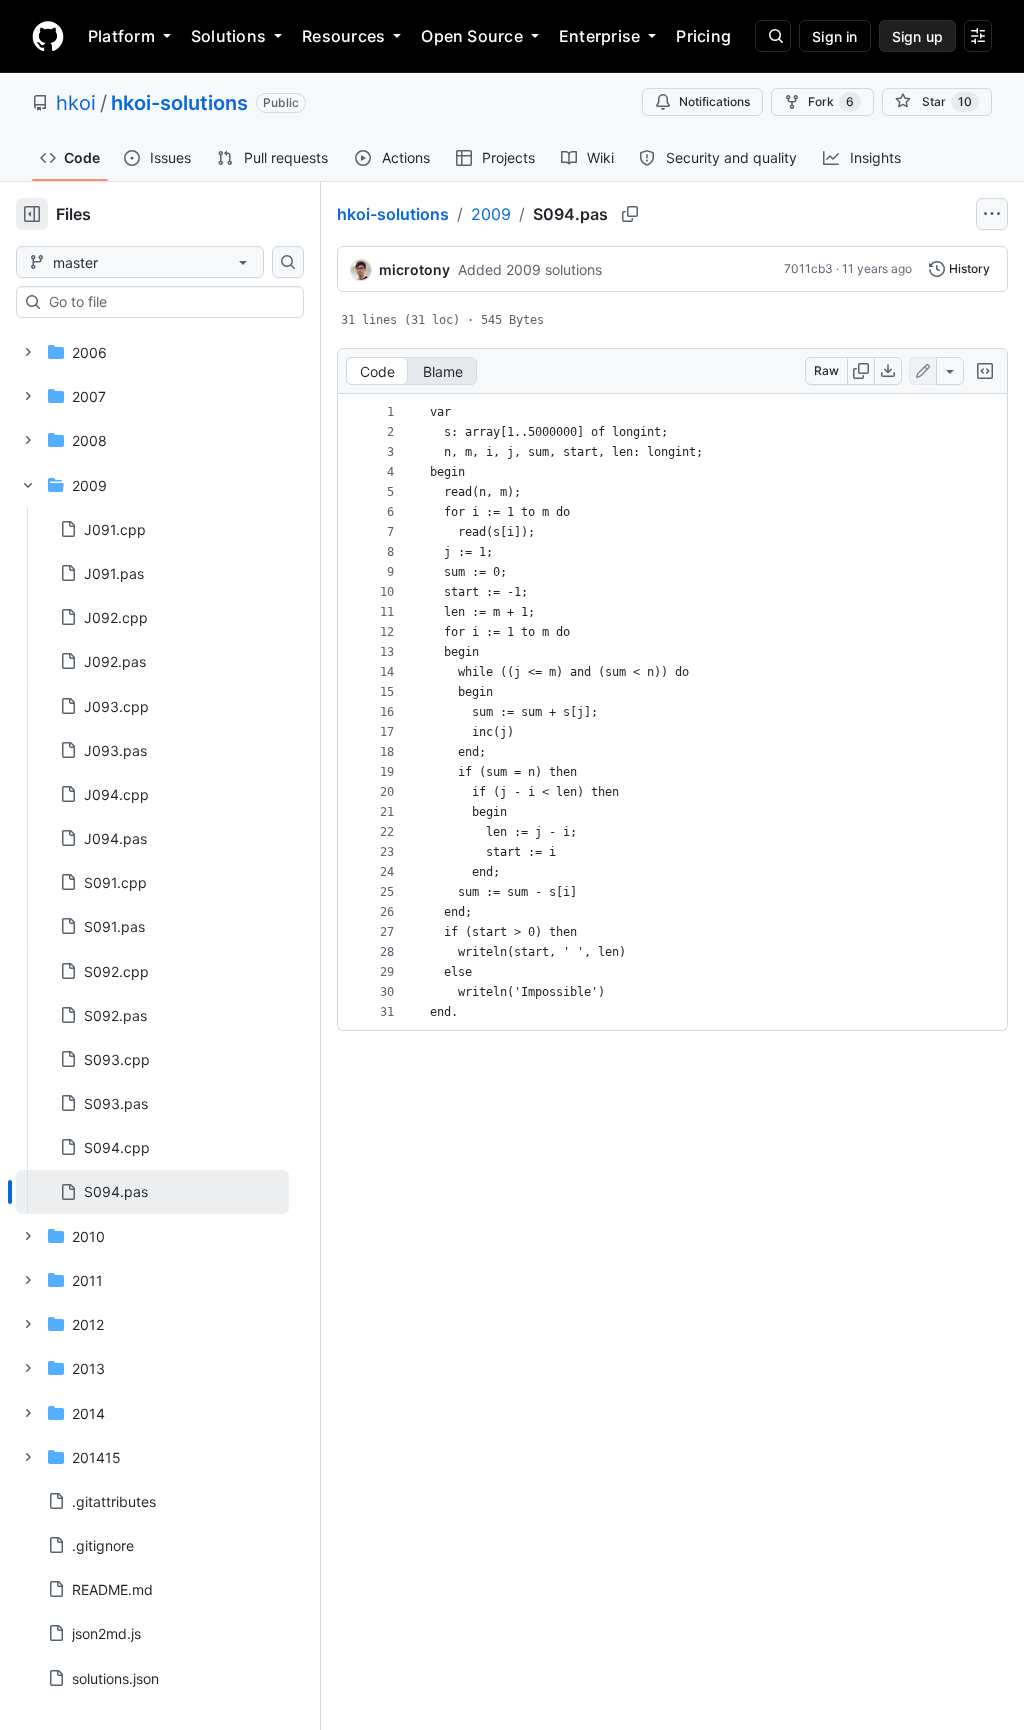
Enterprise (599, 36)
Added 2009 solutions (530, 269)
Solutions (228, 36)
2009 (491, 214)
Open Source (472, 36)
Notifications (714, 101)
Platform (121, 36)
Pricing (703, 36)
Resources (343, 36)
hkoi (76, 103)
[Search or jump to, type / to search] (773, 36)
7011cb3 (808, 268)
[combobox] (168, 302)
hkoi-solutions (179, 103)
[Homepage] (48, 36)
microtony (414, 269)
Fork (831, 101)
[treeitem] (152, 1192)
